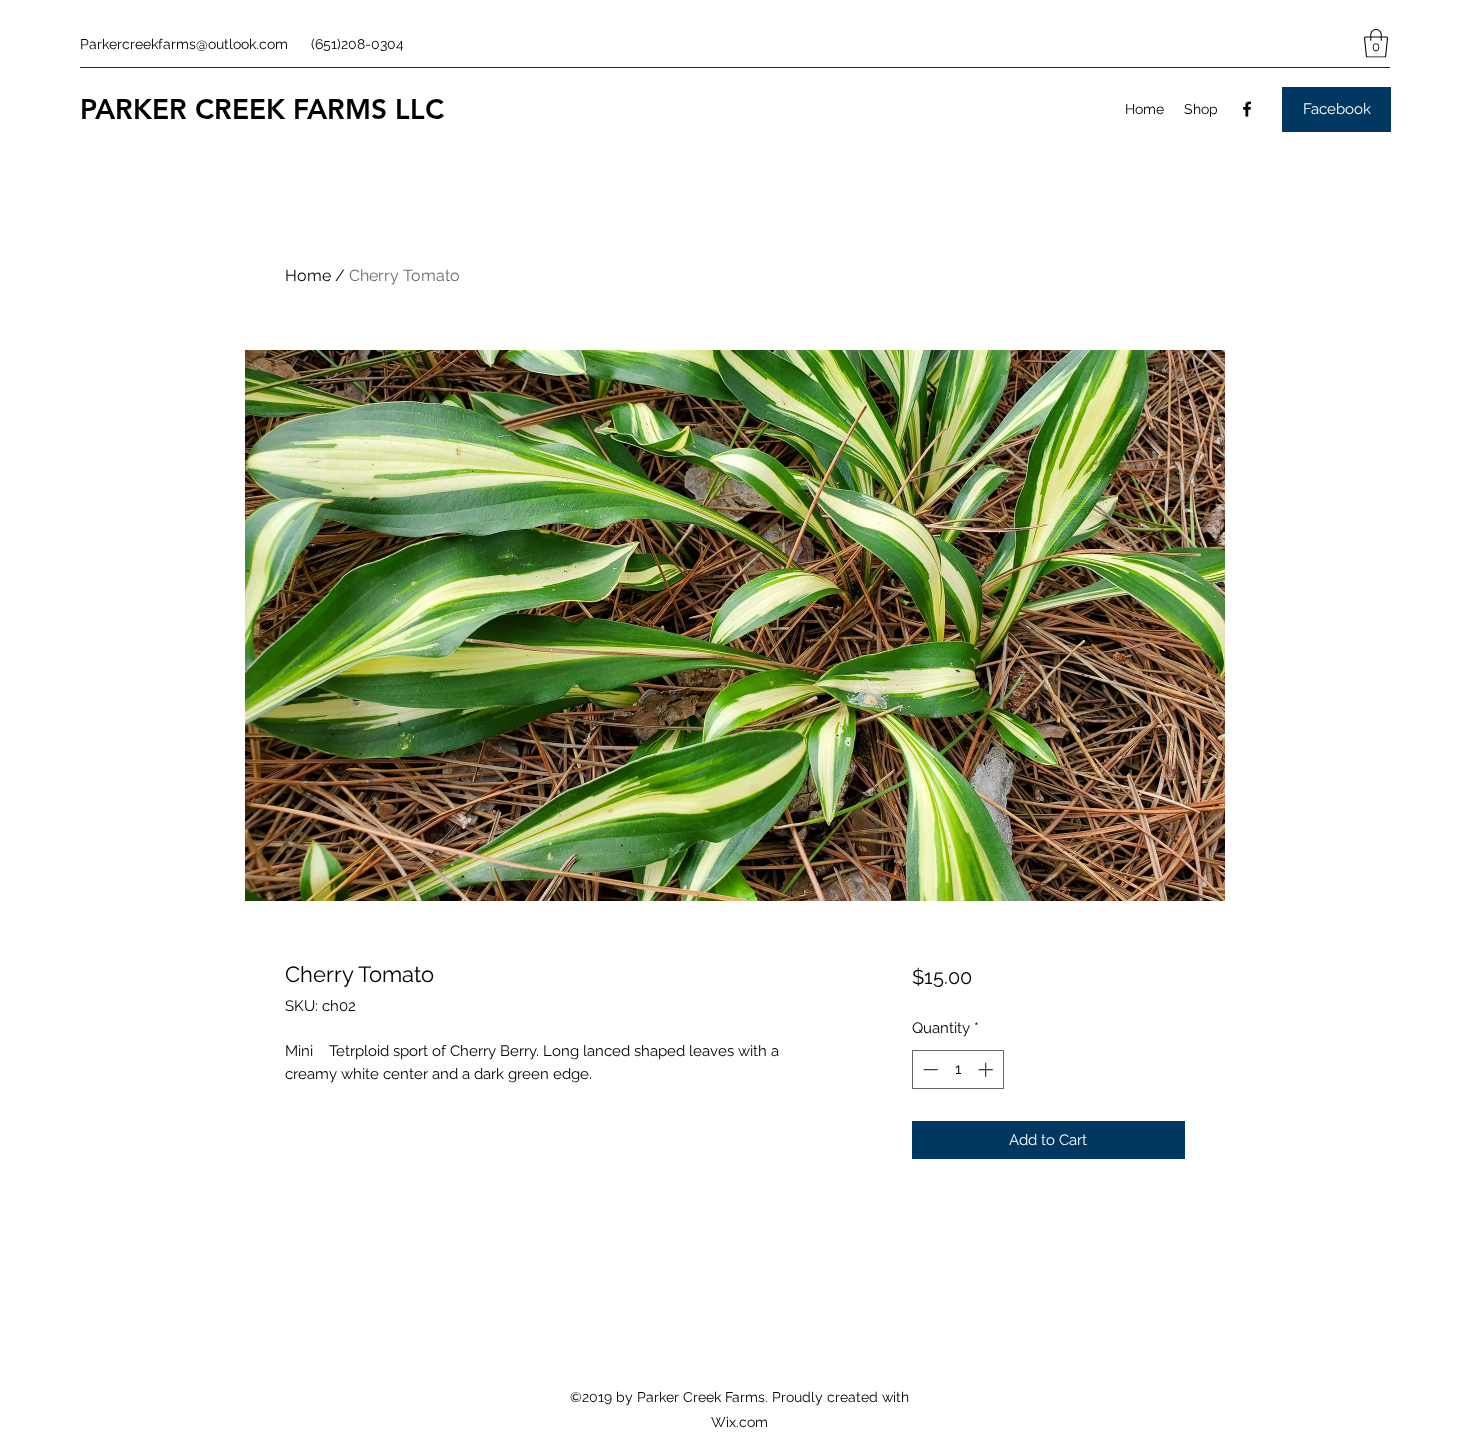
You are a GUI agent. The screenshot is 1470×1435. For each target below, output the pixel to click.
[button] (1376, 43)
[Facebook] (1247, 109)
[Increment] (987, 1069)
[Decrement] (928, 1069)
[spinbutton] (957, 1069)
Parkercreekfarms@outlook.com (184, 44)
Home (308, 275)
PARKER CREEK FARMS (233, 109)
